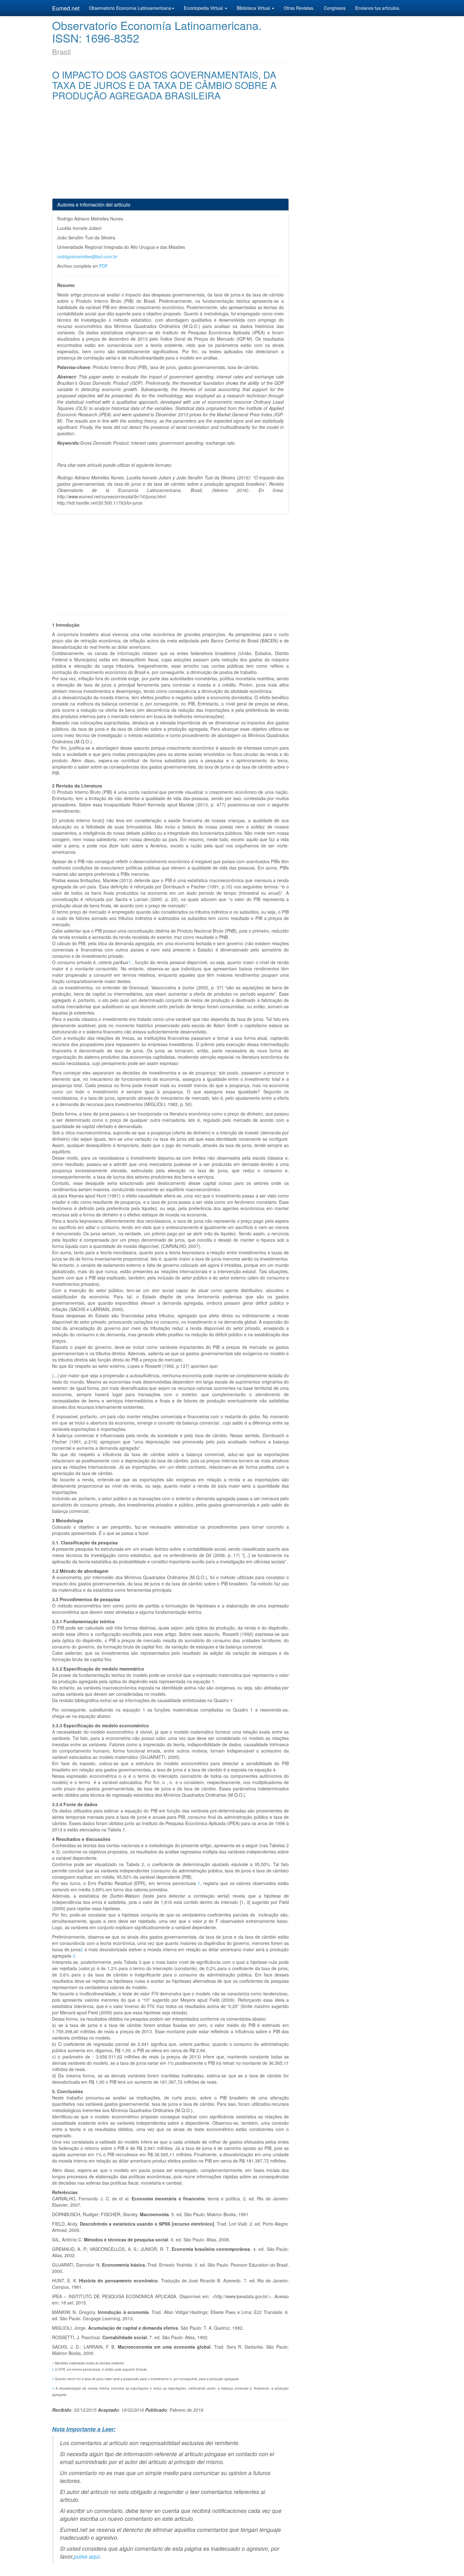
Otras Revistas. (299, 8)
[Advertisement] (170, 154)
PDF (104, 266)
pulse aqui (87, 2556)
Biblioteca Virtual (254, 8)
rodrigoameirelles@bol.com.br (87, 256)
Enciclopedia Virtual (204, 8)
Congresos (335, 8)
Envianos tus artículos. (378, 8)
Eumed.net (66, 8)
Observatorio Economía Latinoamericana (130, 8)
